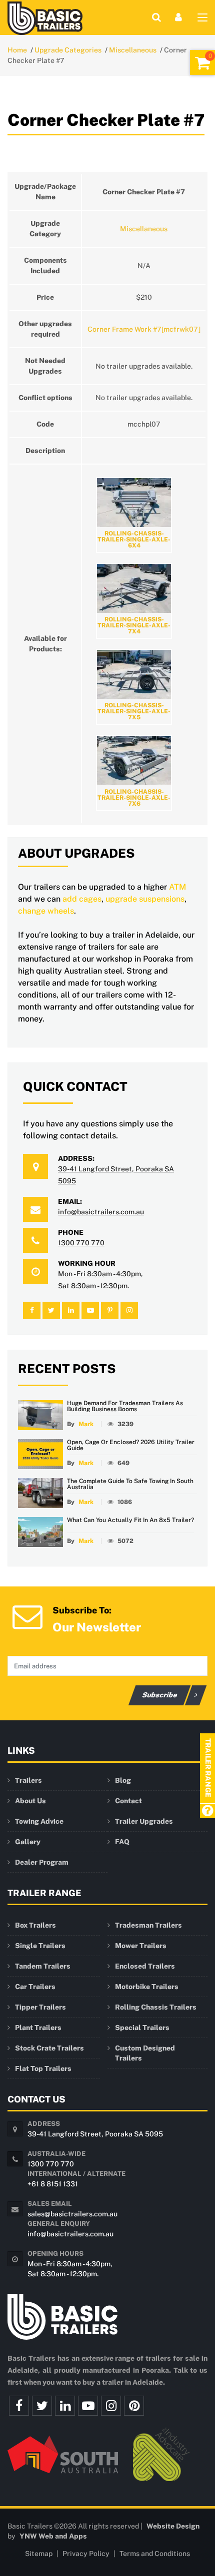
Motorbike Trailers (147, 1987)
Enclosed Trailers (145, 1966)
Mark (86, 1424)
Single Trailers (40, 1946)
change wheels (46, 911)
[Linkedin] (65, 2406)
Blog (123, 1780)
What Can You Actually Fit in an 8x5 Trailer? (130, 1520)
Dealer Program (42, 1862)
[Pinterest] (134, 2406)
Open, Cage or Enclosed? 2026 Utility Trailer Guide (131, 1445)
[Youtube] (88, 2406)
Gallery (28, 1842)
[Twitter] (42, 2406)
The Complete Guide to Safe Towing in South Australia (130, 1484)
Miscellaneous (133, 50)
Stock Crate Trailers (49, 2048)
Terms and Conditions (155, 2554)
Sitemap (39, 2554)
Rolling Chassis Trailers (156, 2007)
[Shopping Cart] (202, 62)
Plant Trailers (38, 2028)
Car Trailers (35, 1987)
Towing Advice (39, 1821)
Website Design (173, 2526)
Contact (128, 1801)
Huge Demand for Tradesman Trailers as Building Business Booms (125, 1406)
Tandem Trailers (43, 1966)
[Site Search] (156, 17)
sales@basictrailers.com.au (72, 2214)
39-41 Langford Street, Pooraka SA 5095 (95, 2134)
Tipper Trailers (40, 2007)
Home (17, 50)
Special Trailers (142, 2028)
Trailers (28, 1780)
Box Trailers (35, 1925)
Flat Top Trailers (43, 2068)
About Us (30, 1801)
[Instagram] (111, 2406)
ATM (177, 887)
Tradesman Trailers (148, 1925)
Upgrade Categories (68, 50)
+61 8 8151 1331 (53, 2184)
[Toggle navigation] (202, 19)
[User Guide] (207, 1811)
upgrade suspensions (145, 899)
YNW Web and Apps (53, 2536)
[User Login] (178, 17)
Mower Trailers (141, 1946)
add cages (82, 899)
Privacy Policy (86, 2554)
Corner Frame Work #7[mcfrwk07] (144, 329)
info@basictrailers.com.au (101, 1212)
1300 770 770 (81, 1243)
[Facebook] (19, 2406)
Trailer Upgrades (144, 1821)
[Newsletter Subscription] (27, 1616)
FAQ (122, 1842)
